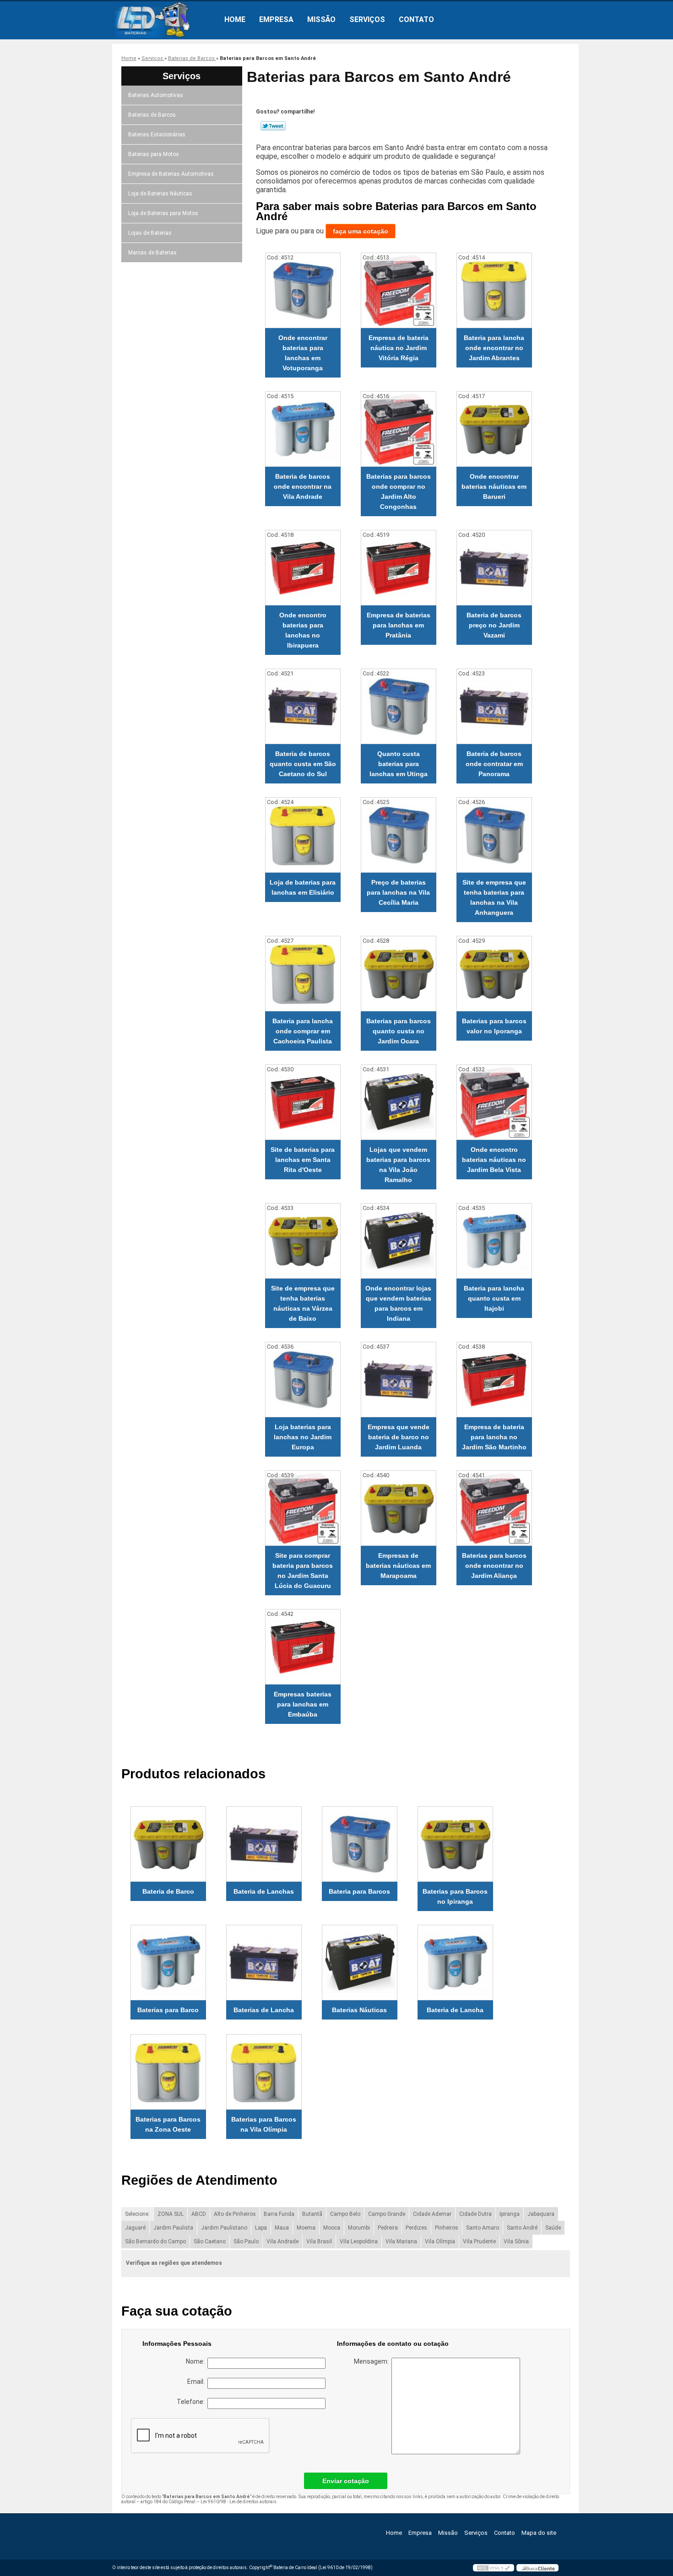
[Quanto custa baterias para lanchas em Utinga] (399, 706)
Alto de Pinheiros (235, 2214)
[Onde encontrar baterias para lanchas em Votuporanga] (303, 290)
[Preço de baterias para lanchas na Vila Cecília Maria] (399, 835)
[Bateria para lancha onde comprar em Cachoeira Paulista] (303, 974)
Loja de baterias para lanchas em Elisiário (303, 887)
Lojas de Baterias (150, 233)
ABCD (199, 2214)
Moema (306, 2228)
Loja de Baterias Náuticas (160, 194)
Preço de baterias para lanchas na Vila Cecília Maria (398, 892)
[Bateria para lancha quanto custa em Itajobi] (494, 1241)
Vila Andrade (282, 2241)
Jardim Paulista (173, 2228)
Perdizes (416, 2228)
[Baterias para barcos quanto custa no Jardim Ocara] (399, 974)
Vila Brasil (319, 2241)
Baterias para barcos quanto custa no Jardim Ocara (399, 1031)
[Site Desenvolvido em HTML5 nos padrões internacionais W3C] (494, 2568)
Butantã (312, 2214)
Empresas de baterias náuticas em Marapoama (398, 1566)
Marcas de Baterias (152, 253)
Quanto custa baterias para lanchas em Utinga (399, 764)
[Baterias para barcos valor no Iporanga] (494, 974)
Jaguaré (135, 2228)
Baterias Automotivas (156, 95)
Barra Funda (279, 2214)
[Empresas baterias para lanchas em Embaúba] (303, 1647)
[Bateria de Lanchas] (264, 1844)
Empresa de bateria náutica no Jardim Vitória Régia (399, 348)
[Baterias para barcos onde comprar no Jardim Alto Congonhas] (399, 429)
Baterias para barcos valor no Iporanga (494, 1026)
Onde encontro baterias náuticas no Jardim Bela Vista (494, 1160)
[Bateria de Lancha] (455, 1963)
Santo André (522, 2228)
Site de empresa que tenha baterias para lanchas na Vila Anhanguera (494, 897)
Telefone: (192, 2402)
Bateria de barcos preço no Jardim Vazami (494, 625)
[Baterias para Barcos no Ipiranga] (455, 1844)
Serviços (367, 19)
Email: (197, 2382)
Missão (321, 19)
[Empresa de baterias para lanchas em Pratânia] (399, 568)
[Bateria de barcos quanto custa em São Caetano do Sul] (303, 706)
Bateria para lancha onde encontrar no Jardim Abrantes (494, 348)
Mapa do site (539, 2533)
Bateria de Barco (168, 1891)
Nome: (197, 2361)
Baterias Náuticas (359, 2010)
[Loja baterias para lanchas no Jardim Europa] (303, 1380)
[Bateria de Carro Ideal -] (165, 20)
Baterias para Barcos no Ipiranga (455, 1896)
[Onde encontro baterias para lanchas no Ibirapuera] (303, 568)
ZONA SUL (171, 2214)
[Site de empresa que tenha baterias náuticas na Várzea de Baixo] (303, 1241)
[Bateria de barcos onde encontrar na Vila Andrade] (303, 429)
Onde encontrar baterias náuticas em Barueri (494, 486)
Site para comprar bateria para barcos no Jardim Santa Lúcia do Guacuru (303, 1571)
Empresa (276, 19)
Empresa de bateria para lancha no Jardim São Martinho (494, 1437)
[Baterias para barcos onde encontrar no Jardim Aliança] (494, 1508)
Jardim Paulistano (224, 2228)
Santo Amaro (483, 2228)
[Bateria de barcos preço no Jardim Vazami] (494, 568)
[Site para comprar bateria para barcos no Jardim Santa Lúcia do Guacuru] (303, 1508)
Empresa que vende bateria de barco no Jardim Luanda (399, 1437)
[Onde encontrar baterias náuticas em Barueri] (494, 429)
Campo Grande (387, 2214)
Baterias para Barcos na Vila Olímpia (264, 2124)
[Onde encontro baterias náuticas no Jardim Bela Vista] (494, 1102)
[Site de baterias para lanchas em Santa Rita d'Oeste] (303, 1102)
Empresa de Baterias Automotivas (171, 174)
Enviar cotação (346, 2481)
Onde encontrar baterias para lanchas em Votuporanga (303, 353)
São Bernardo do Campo (155, 2241)
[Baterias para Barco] (168, 1963)
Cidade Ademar (432, 2214)
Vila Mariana (401, 2241)
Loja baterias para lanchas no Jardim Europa (303, 1437)
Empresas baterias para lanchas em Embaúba (303, 1704)
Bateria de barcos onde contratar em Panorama (494, 764)
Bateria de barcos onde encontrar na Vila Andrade (303, 486)
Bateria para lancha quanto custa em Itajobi (494, 1298)
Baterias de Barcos (152, 115)
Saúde (553, 2228)
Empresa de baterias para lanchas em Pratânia (399, 625)
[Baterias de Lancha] (264, 1963)
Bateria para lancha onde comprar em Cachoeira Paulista (303, 1031)
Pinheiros (447, 2228)
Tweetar (273, 126)
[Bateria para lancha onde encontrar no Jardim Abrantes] (494, 290)
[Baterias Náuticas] (360, 1963)
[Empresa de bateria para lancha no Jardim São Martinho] (494, 1380)
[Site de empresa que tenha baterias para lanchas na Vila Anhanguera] (494, 835)
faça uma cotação (361, 231)
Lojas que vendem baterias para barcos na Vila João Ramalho (398, 1165)
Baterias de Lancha (264, 2010)
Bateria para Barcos (359, 1891)
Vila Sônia (516, 2241)
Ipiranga (510, 2214)
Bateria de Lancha (455, 2010)
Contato (416, 19)
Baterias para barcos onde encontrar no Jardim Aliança (494, 1566)
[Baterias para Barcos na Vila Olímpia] (264, 2072)
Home (235, 19)
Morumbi (359, 2228)
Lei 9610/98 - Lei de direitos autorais (239, 2502)
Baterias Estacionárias (157, 135)
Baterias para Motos (154, 154)
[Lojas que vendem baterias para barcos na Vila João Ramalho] (399, 1102)
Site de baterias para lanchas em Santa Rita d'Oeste (303, 1160)
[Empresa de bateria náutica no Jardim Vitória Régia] (399, 290)
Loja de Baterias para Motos (163, 213)
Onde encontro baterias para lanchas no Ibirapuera (303, 630)
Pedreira (388, 2228)
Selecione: (137, 2214)
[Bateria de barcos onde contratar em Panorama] (494, 706)
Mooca (332, 2228)
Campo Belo (345, 2214)
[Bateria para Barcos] (360, 1844)
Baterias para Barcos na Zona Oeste (168, 2124)
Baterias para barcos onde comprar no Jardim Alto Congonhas (399, 491)
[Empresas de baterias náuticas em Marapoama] (399, 1508)
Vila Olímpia (440, 2241)
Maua (282, 2228)
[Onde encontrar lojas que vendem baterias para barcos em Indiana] (399, 1241)
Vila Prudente (479, 2241)
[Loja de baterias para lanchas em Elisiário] (303, 835)
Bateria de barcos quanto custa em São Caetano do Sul (303, 764)
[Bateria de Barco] (168, 1844)
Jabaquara (541, 2214)
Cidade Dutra (475, 2214)
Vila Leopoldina (359, 2241)
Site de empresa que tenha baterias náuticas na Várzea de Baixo (303, 1303)
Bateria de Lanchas (264, 1891)
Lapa (261, 2228)
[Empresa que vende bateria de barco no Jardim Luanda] (399, 1380)
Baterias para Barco (168, 2010)
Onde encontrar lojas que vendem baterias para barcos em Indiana (398, 1303)
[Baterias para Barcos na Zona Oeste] (168, 2072)
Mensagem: (373, 2361)
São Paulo (246, 2241)
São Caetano (210, 2241)
